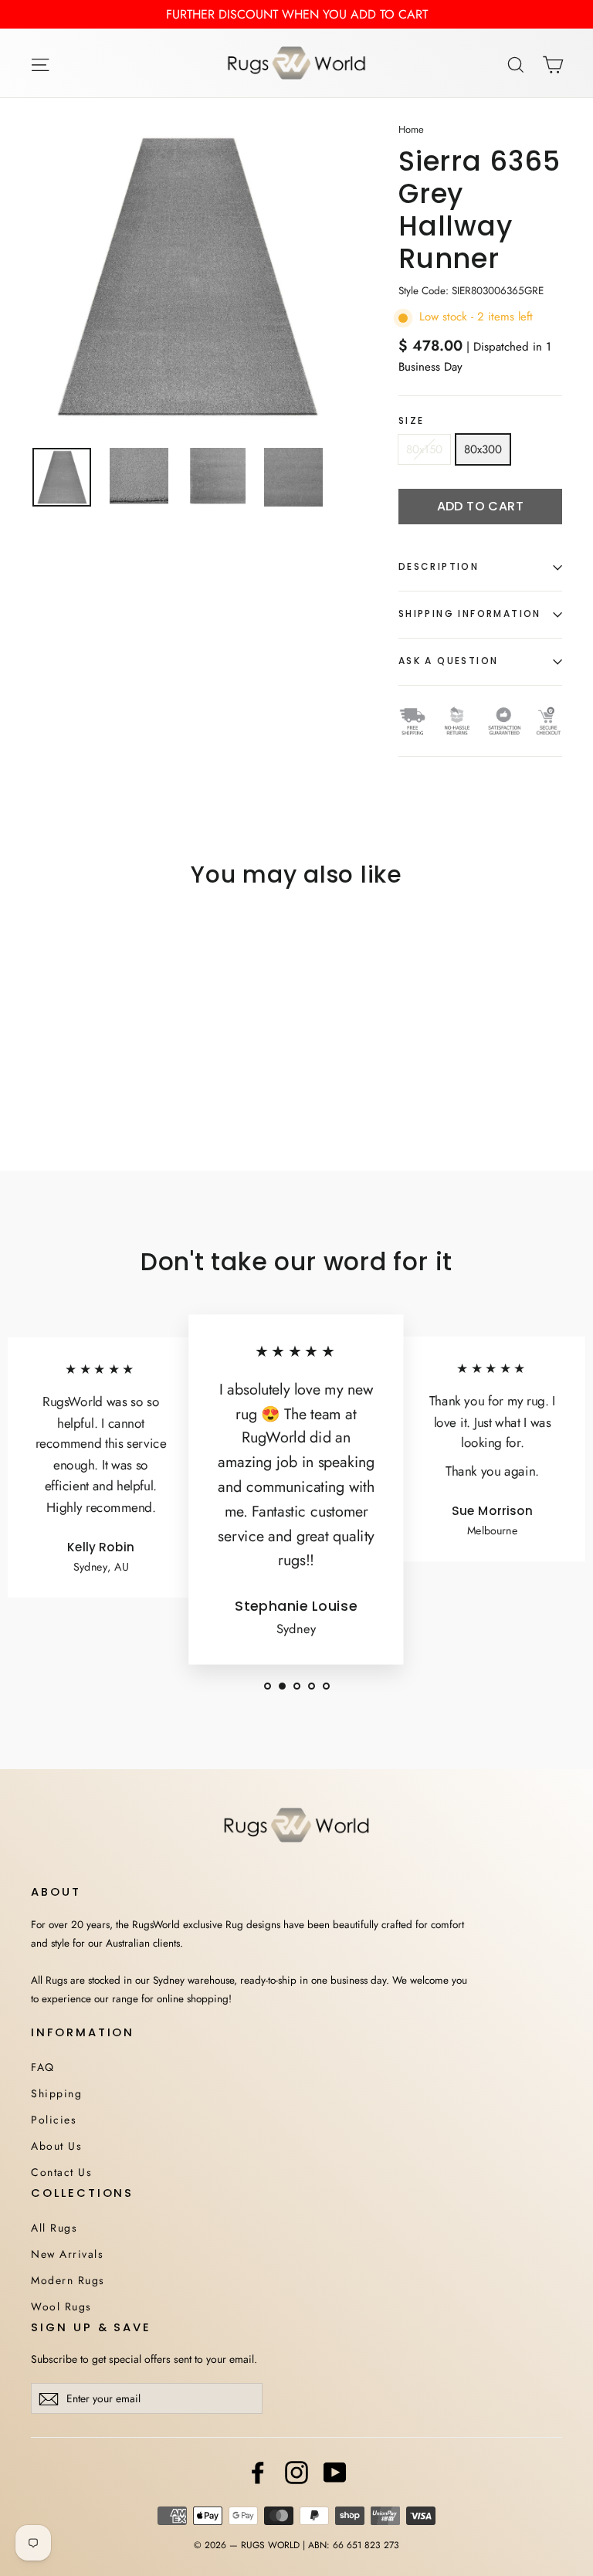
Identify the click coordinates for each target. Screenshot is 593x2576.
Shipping (56, 2093)
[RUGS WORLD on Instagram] (296, 2473)
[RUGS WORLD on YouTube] (335, 2473)
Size (412, 421)
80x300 (483, 449)
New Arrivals (67, 2254)
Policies (54, 2120)
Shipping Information (470, 613)
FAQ (43, 2067)
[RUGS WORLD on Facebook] (258, 2473)
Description (439, 566)
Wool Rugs (61, 2307)
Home (411, 129)
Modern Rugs (68, 2280)
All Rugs (54, 2228)
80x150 (424, 449)
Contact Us (61, 2172)
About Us (56, 2146)
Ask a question (449, 661)
